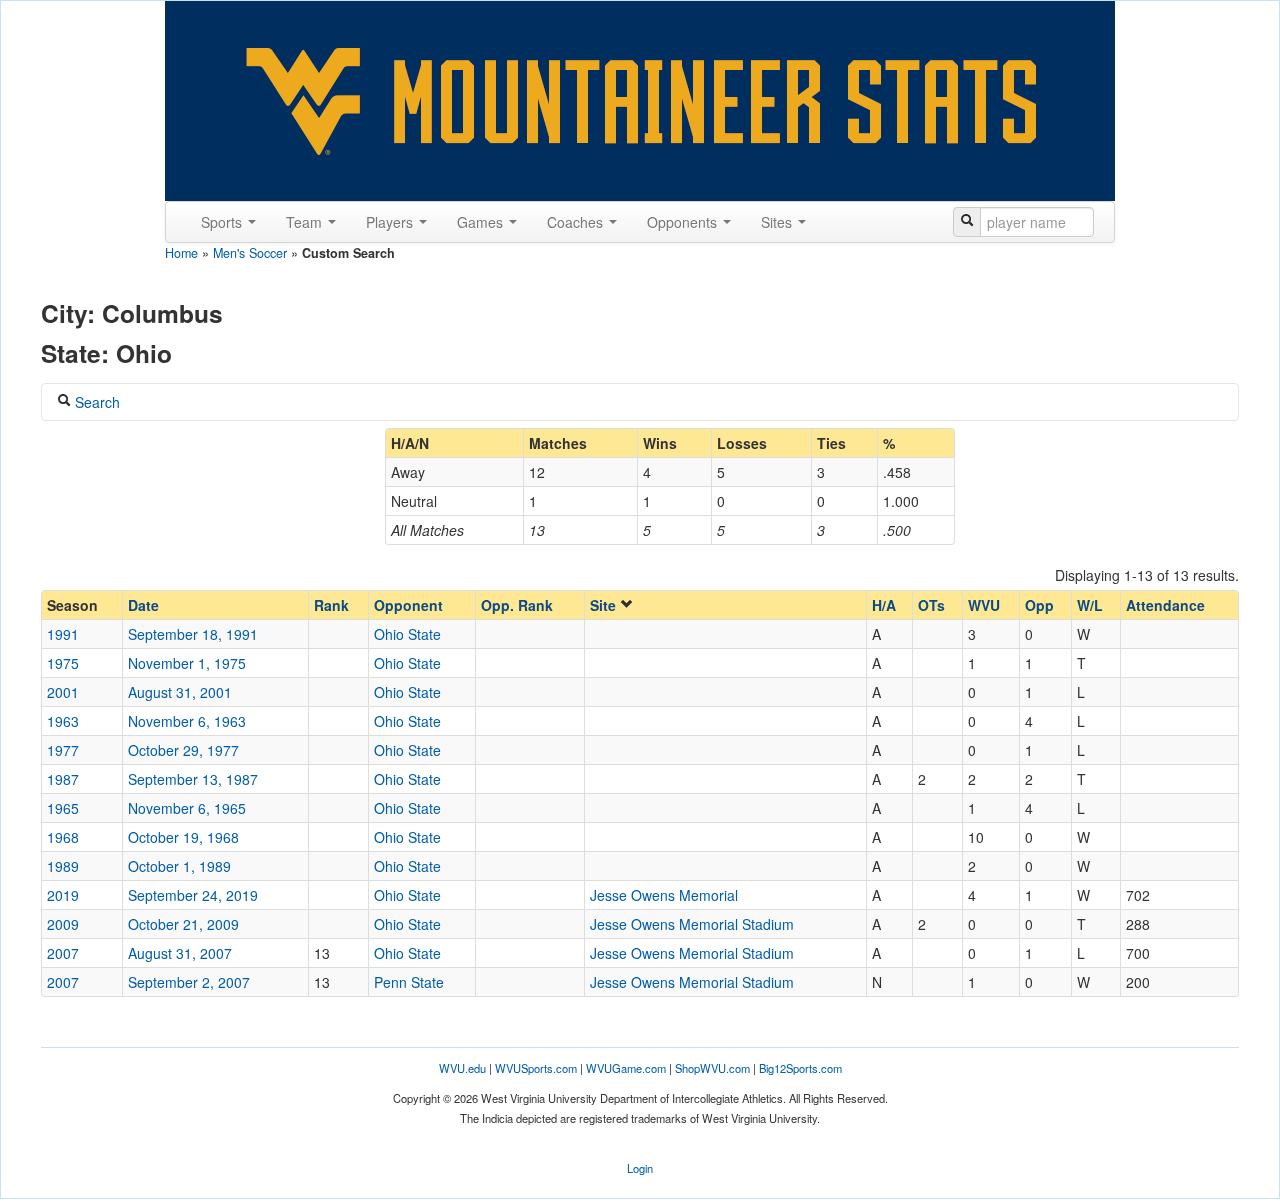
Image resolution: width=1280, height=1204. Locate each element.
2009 (63, 924)
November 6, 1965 (187, 808)
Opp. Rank (517, 605)
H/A (884, 605)
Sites (778, 222)
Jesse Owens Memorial (664, 895)
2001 (63, 692)
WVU (984, 605)
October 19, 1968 (183, 837)
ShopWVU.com (712, 1068)
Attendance (1165, 605)
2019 (63, 895)
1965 (63, 808)
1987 (63, 779)
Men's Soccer (250, 253)
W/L (1090, 605)
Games (482, 222)
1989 (63, 866)
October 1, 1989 (179, 866)
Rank (331, 605)
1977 (63, 750)
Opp (1039, 605)
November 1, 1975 (187, 663)
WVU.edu (462, 1068)
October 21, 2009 (183, 924)
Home (181, 253)
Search (95, 402)
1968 (63, 837)
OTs (931, 605)
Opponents (684, 222)
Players (391, 222)
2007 (63, 953)
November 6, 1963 (187, 721)
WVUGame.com (626, 1068)
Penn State (409, 982)
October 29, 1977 (183, 750)
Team (306, 222)
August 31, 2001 (180, 692)
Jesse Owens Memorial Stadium (692, 924)
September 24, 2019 (193, 895)
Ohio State (407, 634)
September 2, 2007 (189, 982)
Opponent (408, 605)
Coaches (577, 222)
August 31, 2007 (180, 953)
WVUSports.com (536, 1068)
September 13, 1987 (193, 779)
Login (640, 1168)
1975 (63, 663)
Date (143, 605)
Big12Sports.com (800, 1068)
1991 (63, 634)
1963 (63, 721)
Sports (223, 222)
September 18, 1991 (193, 634)
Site (605, 605)
